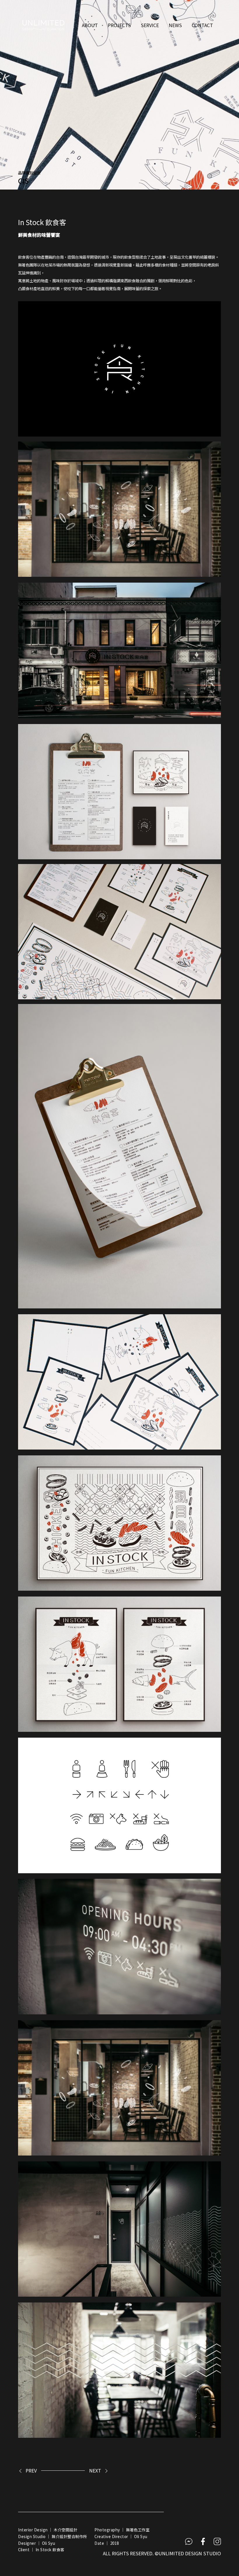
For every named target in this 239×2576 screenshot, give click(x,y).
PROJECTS (119, 25)
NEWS (175, 25)
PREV (31, 2470)
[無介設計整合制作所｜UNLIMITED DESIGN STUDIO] (43, 25)
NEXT (95, 2470)
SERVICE (150, 25)
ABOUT (90, 25)
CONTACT (202, 25)
